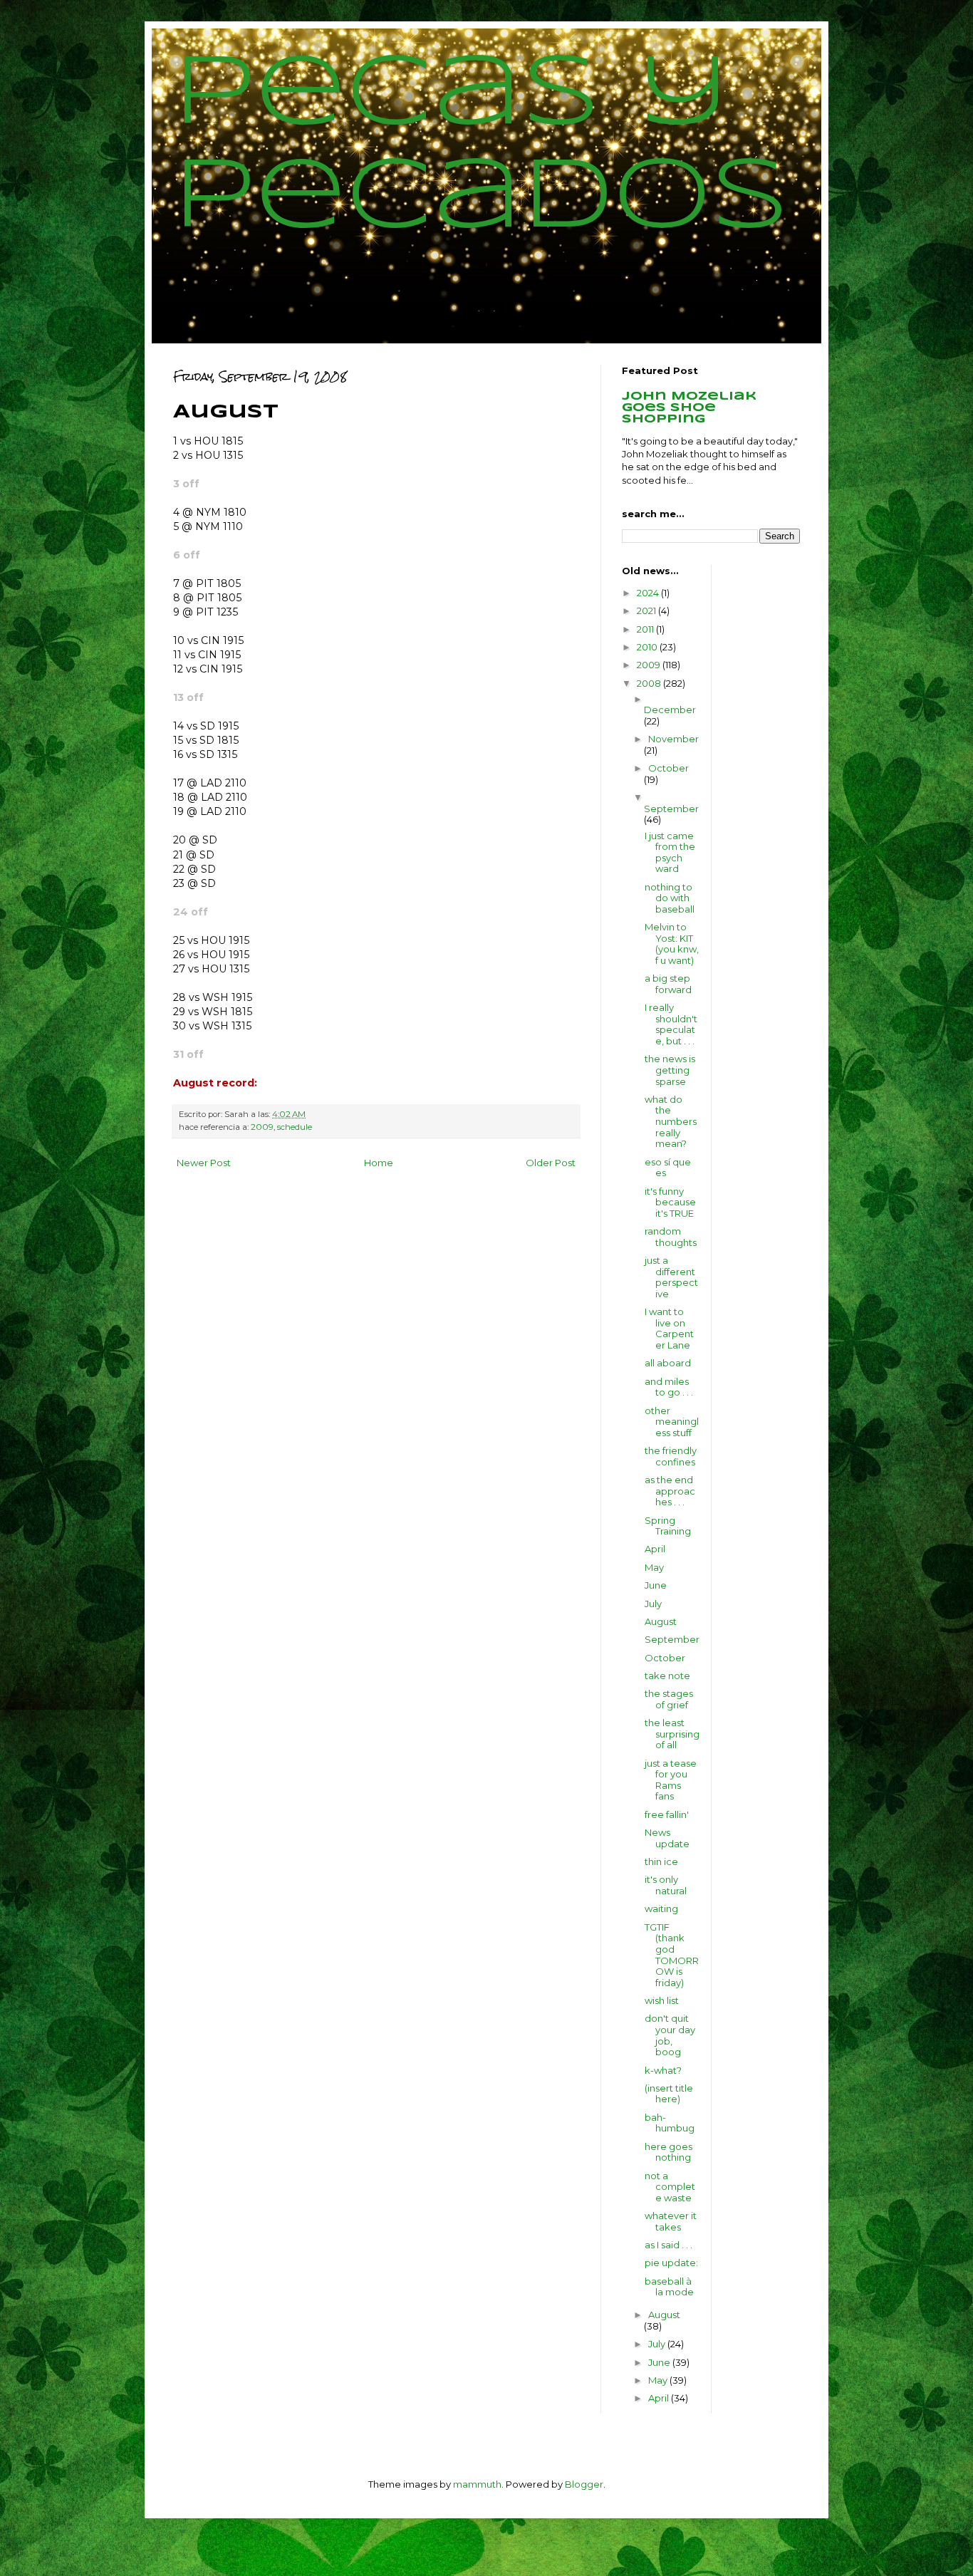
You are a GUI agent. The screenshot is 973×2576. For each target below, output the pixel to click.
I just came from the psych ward (670, 852)
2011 (646, 629)
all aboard (668, 1363)
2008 (650, 683)
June (656, 1585)
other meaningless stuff (672, 1422)
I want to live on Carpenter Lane (669, 1328)
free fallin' (667, 1814)
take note (667, 1676)
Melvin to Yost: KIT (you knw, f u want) (672, 944)
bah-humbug (670, 2123)
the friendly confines (671, 1456)
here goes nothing (668, 2152)
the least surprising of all (672, 1734)
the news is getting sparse (670, 1070)
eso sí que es (668, 1168)
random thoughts (671, 1237)
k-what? (663, 2070)
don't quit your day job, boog (670, 2035)
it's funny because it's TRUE (670, 1202)
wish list (662, 2000)
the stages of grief (669, 1699)
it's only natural (666, 1885)
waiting (661, 1908)
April (655, 1549)
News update (667, 1838)
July (653, 1604)
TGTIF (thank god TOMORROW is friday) (672, 1955)
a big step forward (668, 984)
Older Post (551, 1163)
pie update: (671, 2263)
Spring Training (668, 1526)
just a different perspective (671, 1277)
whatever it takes (671, 2221)
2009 (262, 1127)
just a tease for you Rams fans (671, 1780)
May (654, 1567)
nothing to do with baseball (670, 898)
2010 (648, 647)
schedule (295, 1127)
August (661, 1621)
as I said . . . (668, 2245)
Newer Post (204, 1163)
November (673, 739)
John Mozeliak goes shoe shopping (689, 408)
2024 (649, 593)
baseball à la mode (669, 2287)
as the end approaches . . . (670, 1491)
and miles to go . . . (669, 1387)
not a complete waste (670, 2187)
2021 (647, 611)
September (671, 809)
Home (379, 1163)
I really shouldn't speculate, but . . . (671, 1024)
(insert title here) (669, 2094)
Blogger (584, 2484)
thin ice (661, 1861)
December (670, 710)
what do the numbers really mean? (671, 1121)
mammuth (477, 2484)
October (668, 768)
